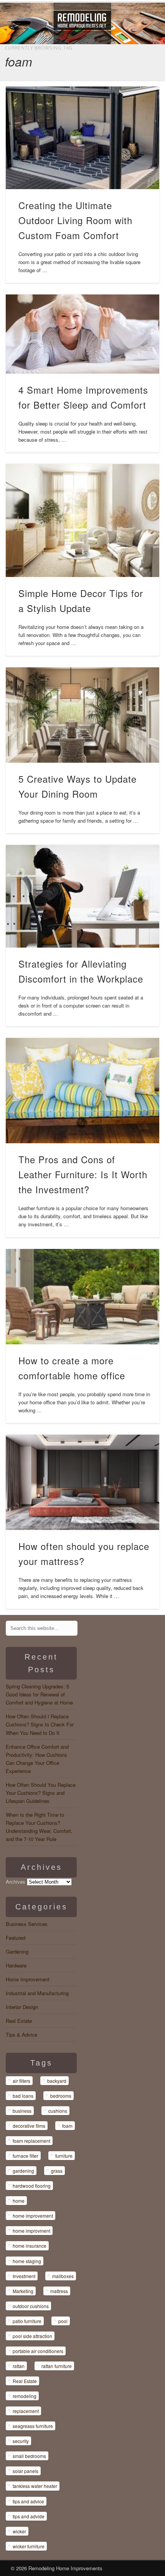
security (21, 2441)
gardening (23, 2171)
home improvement (33, 2216)
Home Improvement (28, 1979)
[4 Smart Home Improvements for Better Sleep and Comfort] (83, 334)
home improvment (31, 2231)
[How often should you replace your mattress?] (83, 1482)
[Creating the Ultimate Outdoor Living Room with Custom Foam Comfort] (83, 138)
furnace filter (26, 2156)
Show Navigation (134, 69)
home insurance (30, 2246)
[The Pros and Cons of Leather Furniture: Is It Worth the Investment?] (83, 1091)
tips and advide (29, 2516)
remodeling (25, 2396)
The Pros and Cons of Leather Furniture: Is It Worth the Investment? (83, 1174)
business (22, 2111)
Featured (16, 1938)
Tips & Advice (21, 2035)
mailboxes (63, 2276)
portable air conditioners (38, 2351)
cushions (58, 2111)
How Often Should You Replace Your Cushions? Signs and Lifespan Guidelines (41, 1793)
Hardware (16, 1965)
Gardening (17, 1952)
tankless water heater (35, 2486)
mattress (59, 2291)
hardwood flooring (32, 2186)
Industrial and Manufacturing (37, 1993)
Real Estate (19, 2021)
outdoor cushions (31, 2306)
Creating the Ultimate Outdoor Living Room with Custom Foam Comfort (75, 220)
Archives (16, 1882)
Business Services (27, 1924)
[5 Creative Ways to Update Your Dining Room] (83, 715)
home (19, 2201)
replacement (26, 2411)
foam (67, 2126)
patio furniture (27, 2321)
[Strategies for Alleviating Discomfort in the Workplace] (83, 896)
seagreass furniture (33, 2426)
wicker (19, 2531)
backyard (57, 2081)
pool (63, 2321)
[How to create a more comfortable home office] (83, 1296)
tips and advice (28, 2501)
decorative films (29, 2126)
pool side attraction (32, 2336)
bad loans (23, 2096)
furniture (64, 2156)
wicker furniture (29, 2546)
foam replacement (31, 2141)
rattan (19, 2366)
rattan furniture (57, 2366)
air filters (21, 2081)
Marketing (23, 2291)
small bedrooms (29, 2456)
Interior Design (22, 2007)
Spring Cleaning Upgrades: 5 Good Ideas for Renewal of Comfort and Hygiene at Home (39, 1694)
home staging (27, 2261)
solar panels (26, 2471)
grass (57, 2171)
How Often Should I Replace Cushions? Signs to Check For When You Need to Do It (40, 1724)
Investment (24, 2276)
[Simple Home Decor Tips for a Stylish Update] (83, 521)
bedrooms (61, 2096)
